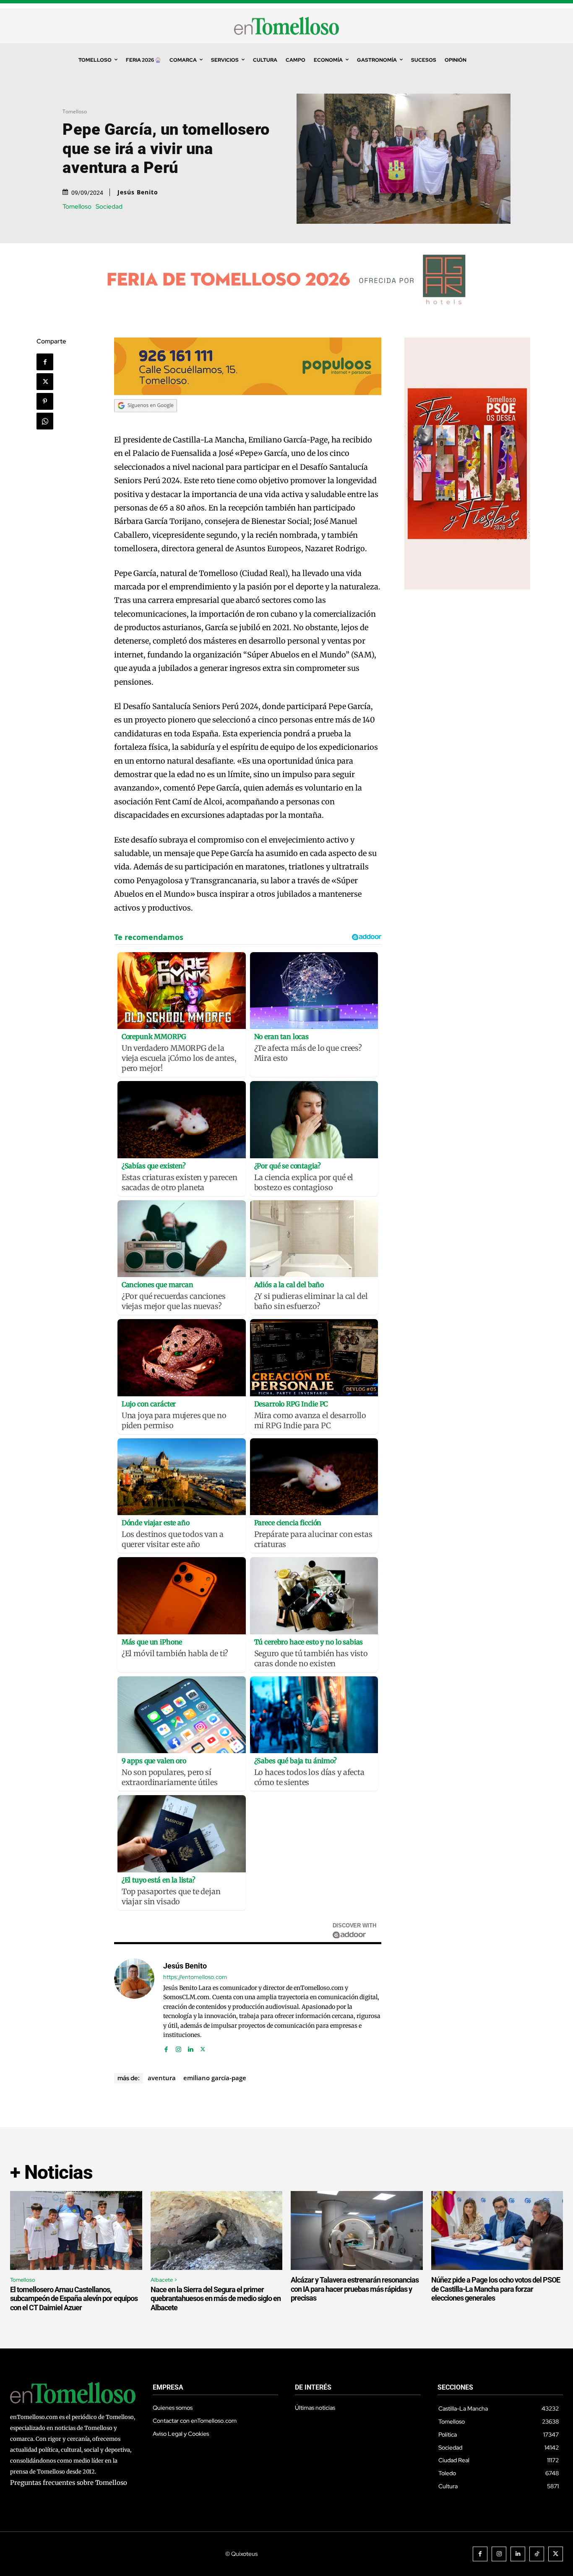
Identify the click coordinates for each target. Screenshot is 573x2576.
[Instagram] (178, 2047)
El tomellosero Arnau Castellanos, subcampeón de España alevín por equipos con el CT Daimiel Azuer (74, 2299)
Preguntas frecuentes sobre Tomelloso (69, 2483)
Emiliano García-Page (215, 2078)
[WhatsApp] (45, 421)
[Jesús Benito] (134, 2006)
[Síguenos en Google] (146, 420)
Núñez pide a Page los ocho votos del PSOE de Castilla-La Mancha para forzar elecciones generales (496, 2289)
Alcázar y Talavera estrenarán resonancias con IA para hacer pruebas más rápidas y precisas (355, 2289)
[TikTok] (537, 2554)
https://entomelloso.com (195, 1977)
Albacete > (164, 2280)
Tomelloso (75, 111)
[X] (45, 382)
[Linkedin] (191, 2047)
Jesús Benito (138, 192)
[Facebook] (45, 362)
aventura (162, 2078)
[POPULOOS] (248, 393)
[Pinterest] (45, 401)
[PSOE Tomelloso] (467, 587)
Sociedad (109, 207)
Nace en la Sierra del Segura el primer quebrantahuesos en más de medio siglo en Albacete (216, 2299)
